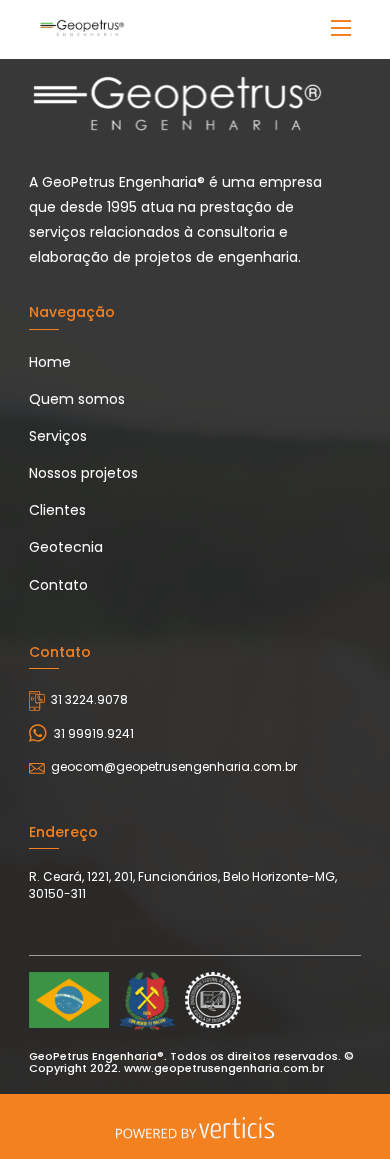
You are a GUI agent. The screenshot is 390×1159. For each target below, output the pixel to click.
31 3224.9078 (89, 699)
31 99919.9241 (94, 733)
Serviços (58, 436)
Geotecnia (66, 547)
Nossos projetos (83, 473)
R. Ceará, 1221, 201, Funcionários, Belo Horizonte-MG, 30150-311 (183, 885)
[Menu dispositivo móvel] (341, 28)
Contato (58, 585)
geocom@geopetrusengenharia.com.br (174, 766)
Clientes (57, 510)
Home (50, 362)
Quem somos (77, 399)
